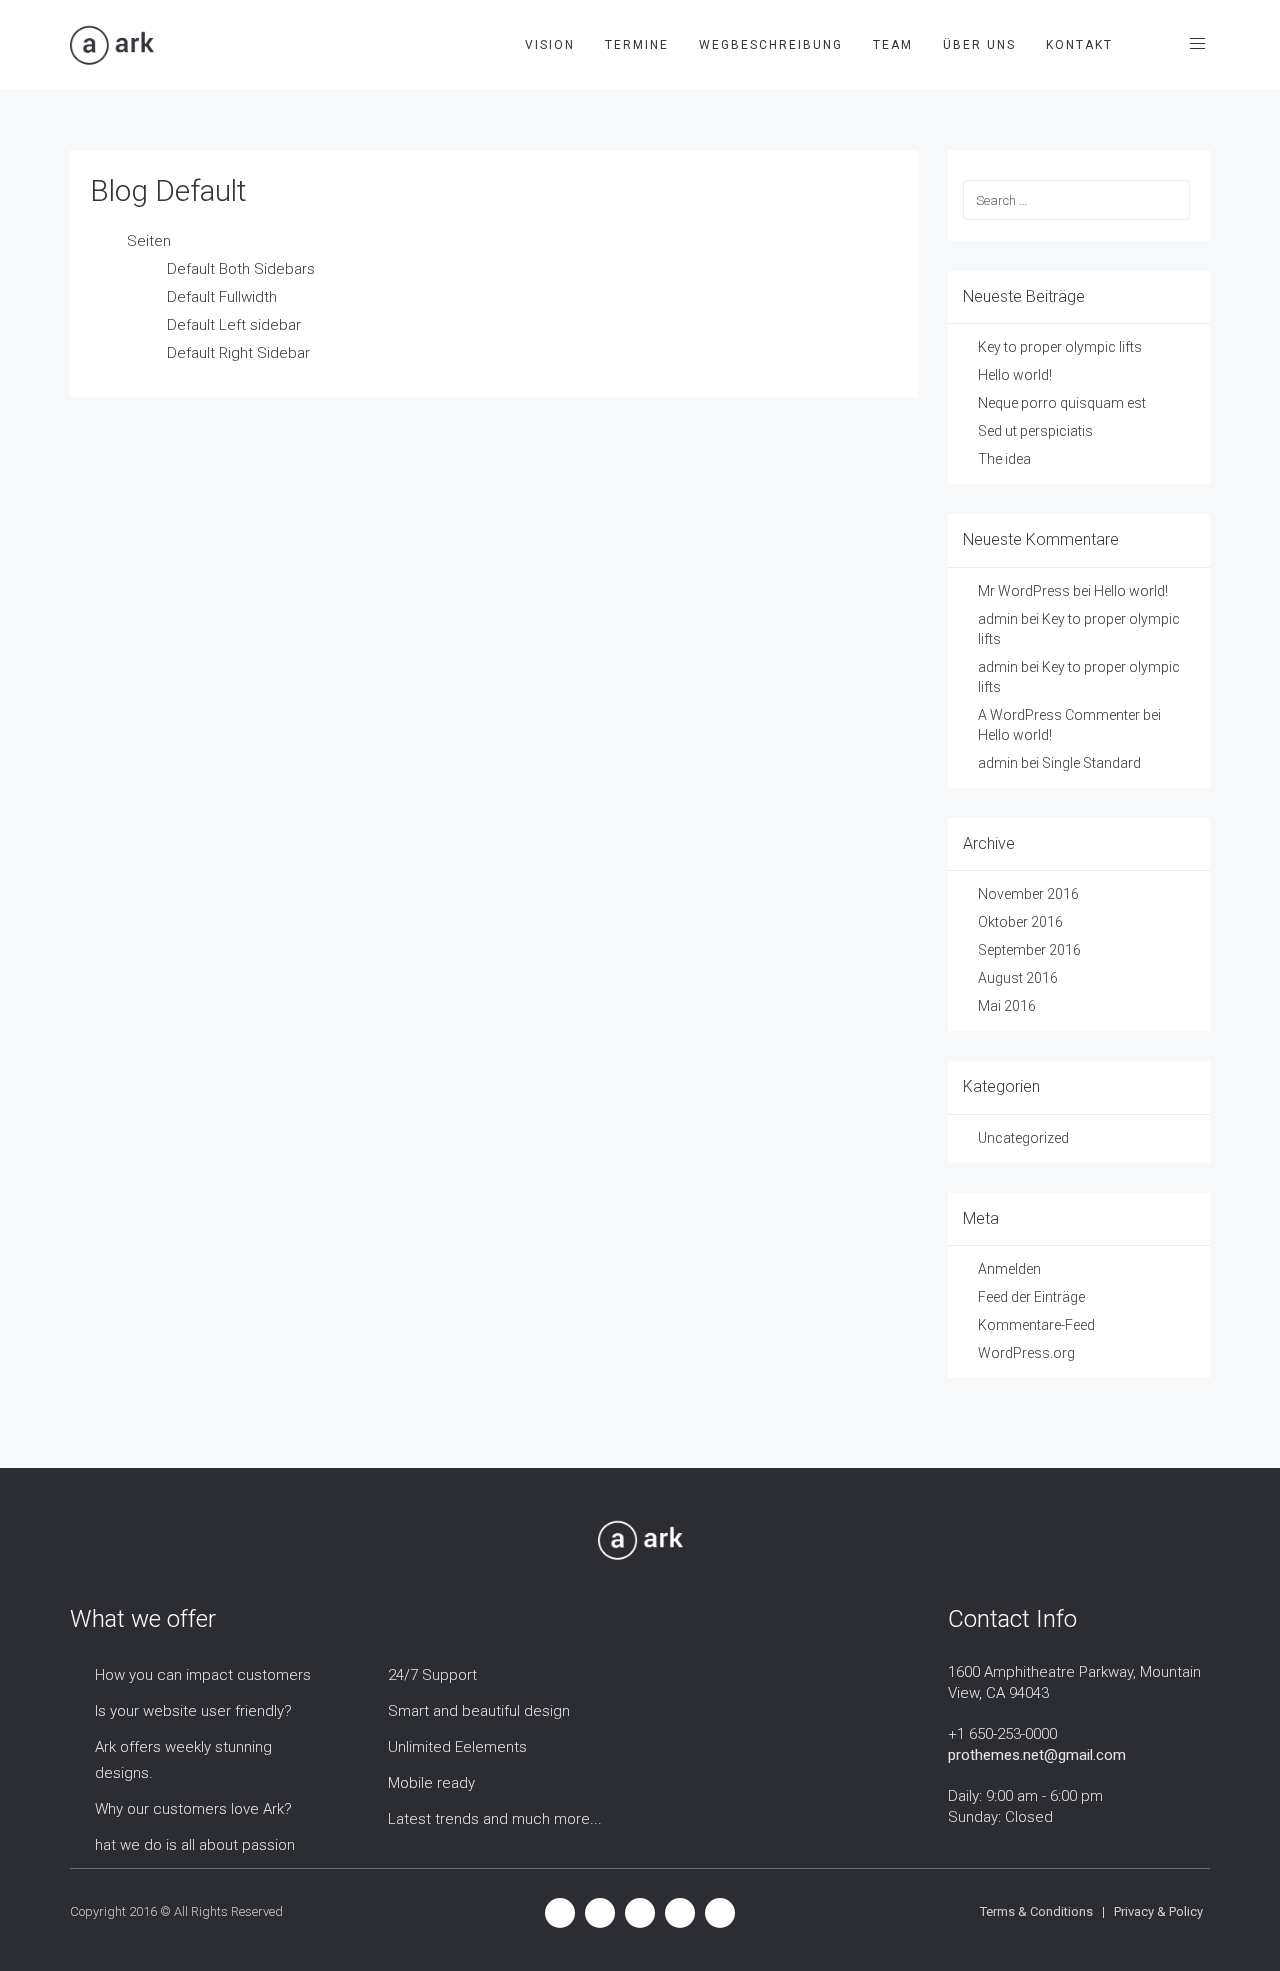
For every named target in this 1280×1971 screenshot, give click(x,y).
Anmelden (1009, 1269)
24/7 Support (432, 1675)
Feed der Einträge (1031, 1297)
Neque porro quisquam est (1062, 403)
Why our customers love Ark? (193, 1809)
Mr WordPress (1024, 591)
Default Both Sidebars (241, 269)
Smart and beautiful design (479, 1711)
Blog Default (168, 190)
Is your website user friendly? (193, 1711)
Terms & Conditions (1036, 1911)
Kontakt (1079, 45)
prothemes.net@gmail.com (1037, 1755)
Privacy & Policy (1158, 1911)
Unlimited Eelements (457, 1747)
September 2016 (1029, 950)
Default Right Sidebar (238, 353)
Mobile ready (431, 1783)
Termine (637, 45)
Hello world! (1015, 375)
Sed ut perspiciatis (1035, 431)
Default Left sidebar (234, 325)
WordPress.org (1026, 1353)
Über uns (979, 45)
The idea (1004, 459)
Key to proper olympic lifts (1060, 347)
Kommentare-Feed (1036, 1325)
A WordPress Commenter (1059, 715)
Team (893, 45)
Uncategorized (1023, 1138)
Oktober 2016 (1020, 922)
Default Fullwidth (222, 297)
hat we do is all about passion (195, 1845)
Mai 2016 (1007, 1006)
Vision (550, 45)
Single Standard (1091, 763)
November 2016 (1028, 894)
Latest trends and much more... (495, 1819)
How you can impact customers (203, 1675)
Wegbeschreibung (771, 45)
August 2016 (1018, 978)
